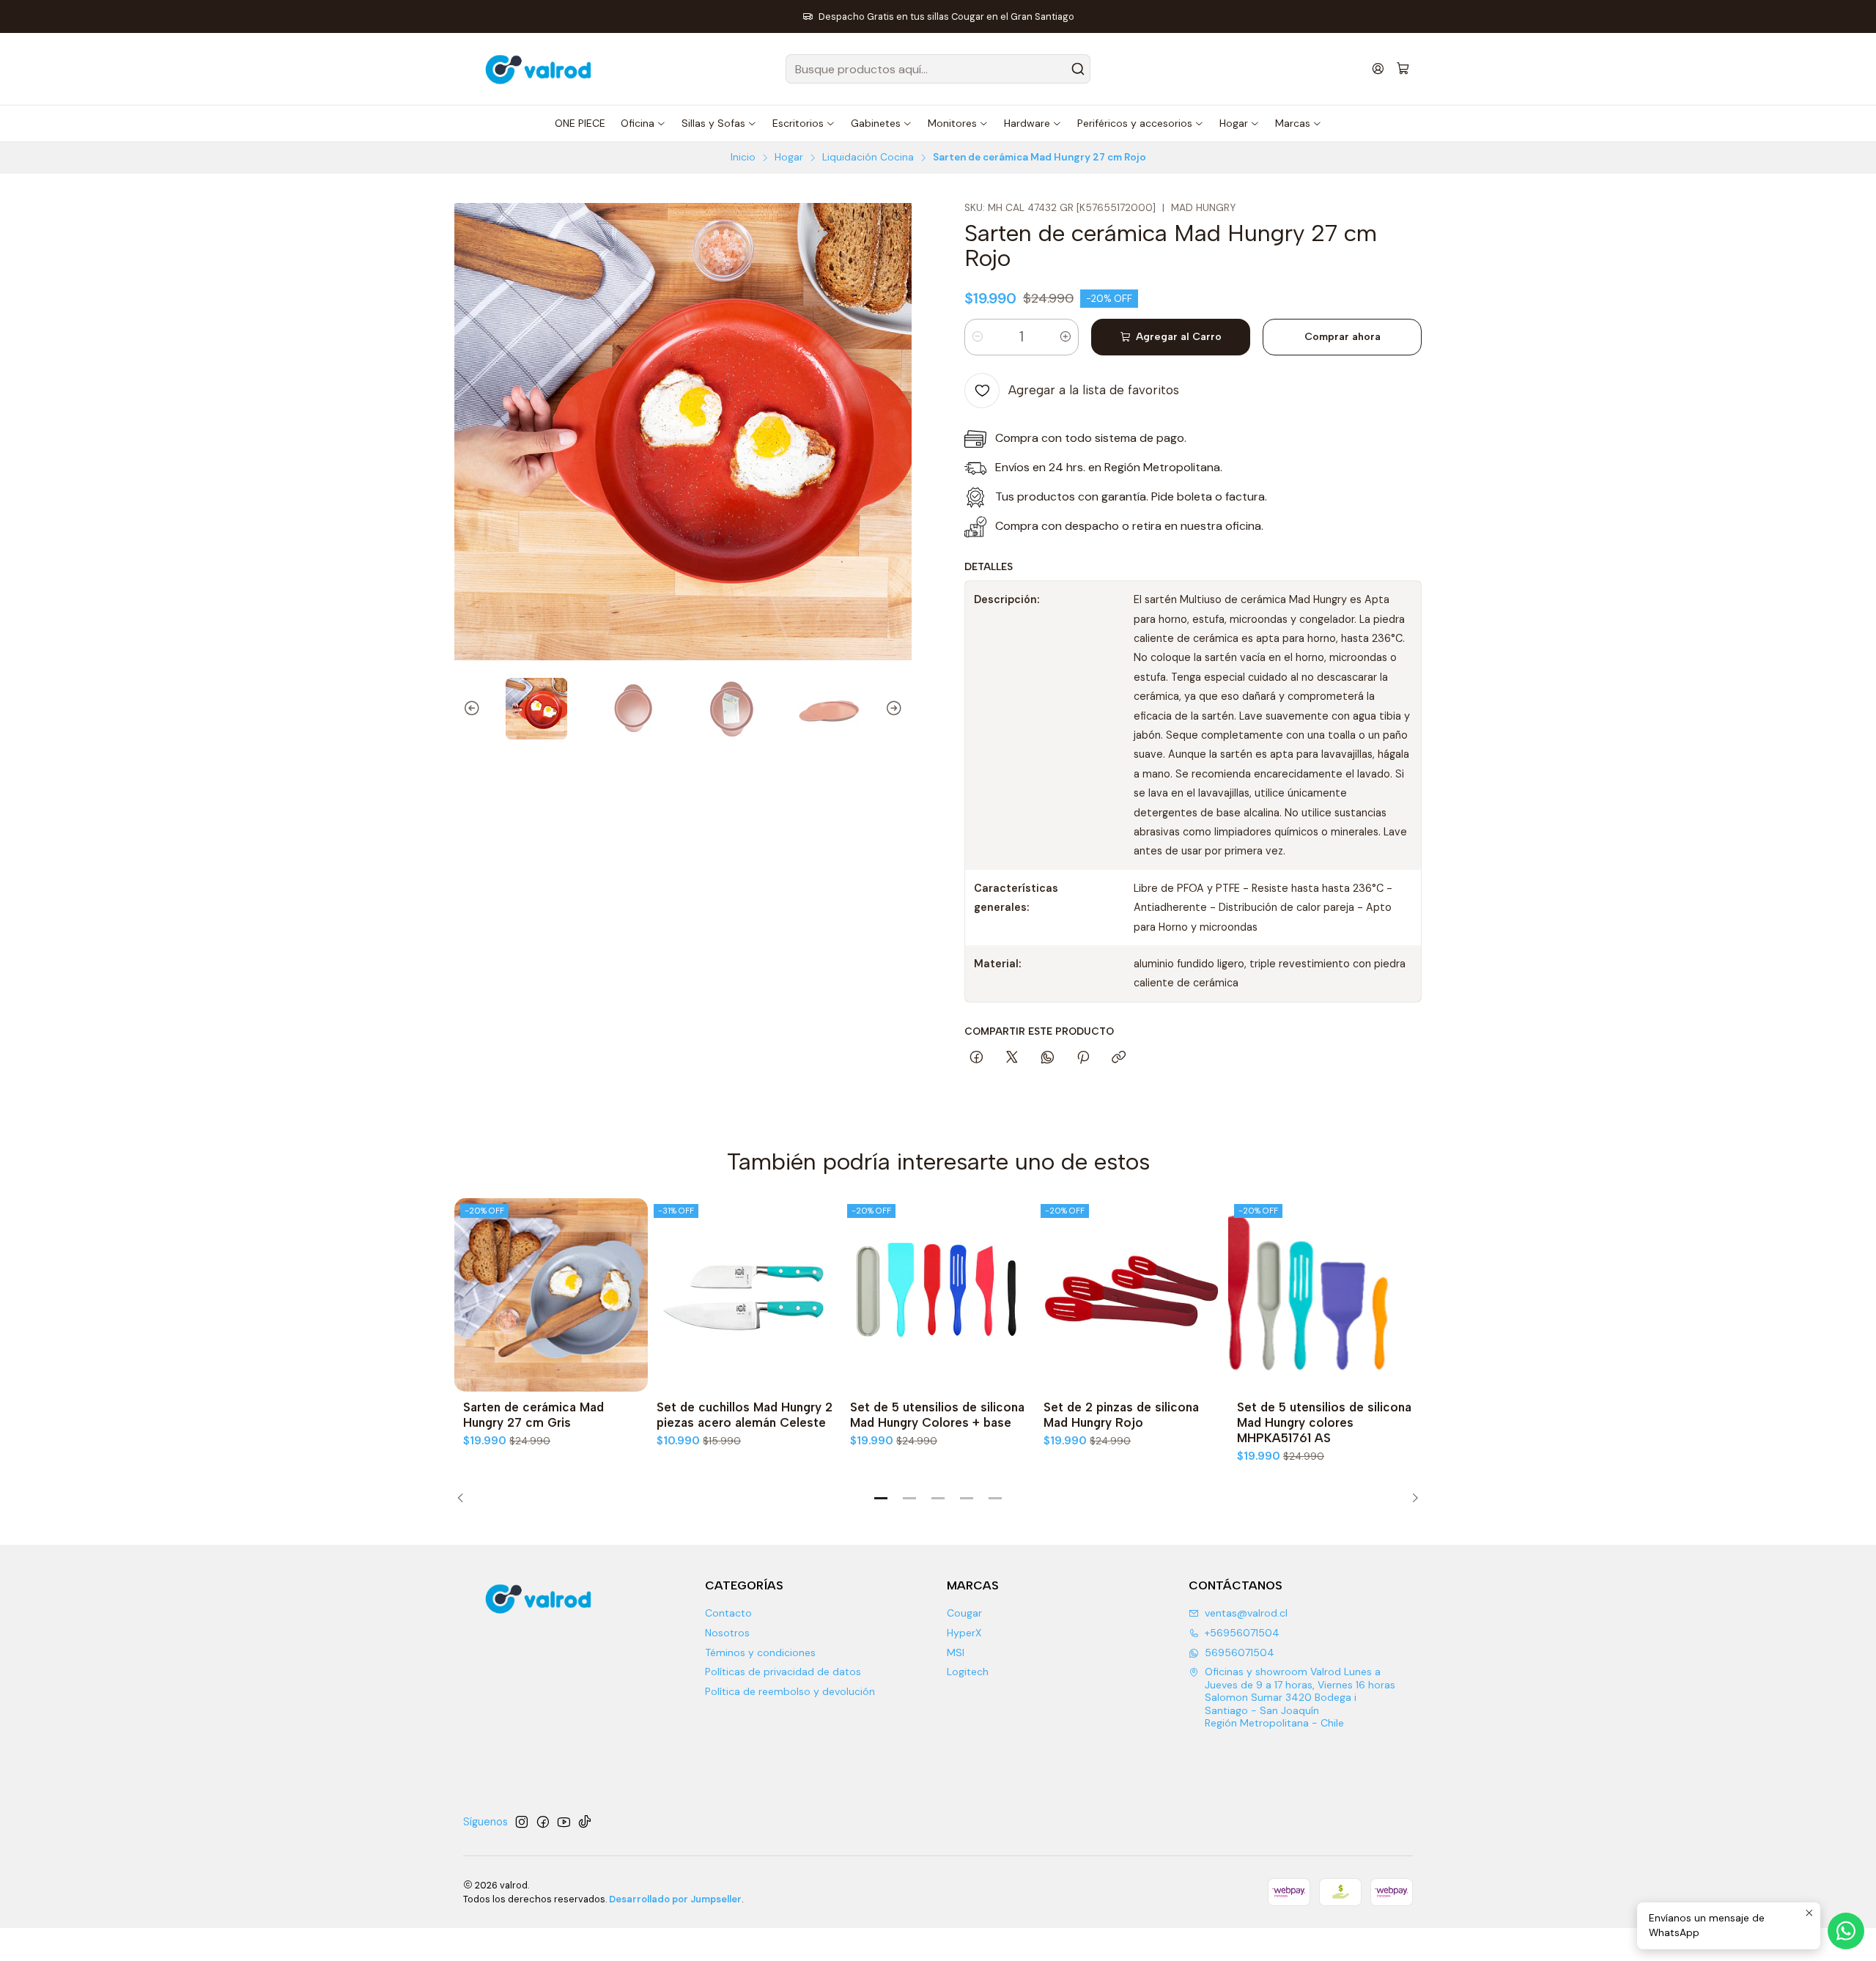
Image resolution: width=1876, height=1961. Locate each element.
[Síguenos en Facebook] (543, 1822)
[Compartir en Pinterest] (1083, 1058)
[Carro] (1403, 69)
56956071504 (1240, 1652)
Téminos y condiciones (760, 1652)
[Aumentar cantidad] (1066, 337)
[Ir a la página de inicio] (540, 69)
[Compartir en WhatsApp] (1048, 1058)
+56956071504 (1242, 1633)
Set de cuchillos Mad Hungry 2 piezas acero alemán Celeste (745, 1415)
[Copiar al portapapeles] (1119, 1058)
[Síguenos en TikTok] (585, 1822)
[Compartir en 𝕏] (1012, 1058)
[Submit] (1078, 69)
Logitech (968, 1672)
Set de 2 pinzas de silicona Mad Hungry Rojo (1121, 1415)
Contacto (728, 1613)
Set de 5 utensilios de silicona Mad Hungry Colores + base (937, 1415)
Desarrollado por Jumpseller (675, 1899)
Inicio (743, 158)
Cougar (964, 1613)
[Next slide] (901, 709)
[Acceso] (1378, 69)
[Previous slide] (465, 709)
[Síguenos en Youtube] (564, 1822)
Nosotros (727, 1633)
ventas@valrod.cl (1246, 1613)
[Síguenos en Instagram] (522, 1822)
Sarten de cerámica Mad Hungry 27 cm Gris (533, 1415)
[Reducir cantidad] (978, 337)
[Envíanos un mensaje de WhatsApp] (1846, 1931)
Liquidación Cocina (868, 158)
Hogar (789, 158)
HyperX (964, 1633)
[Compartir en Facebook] (976, 1058)
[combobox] (938, 69)
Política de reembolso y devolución (790, 1691)
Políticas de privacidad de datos (783, 1672)
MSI (956, 1652)
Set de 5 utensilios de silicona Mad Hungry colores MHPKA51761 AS (1324, 1422)
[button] (881, 1499)
